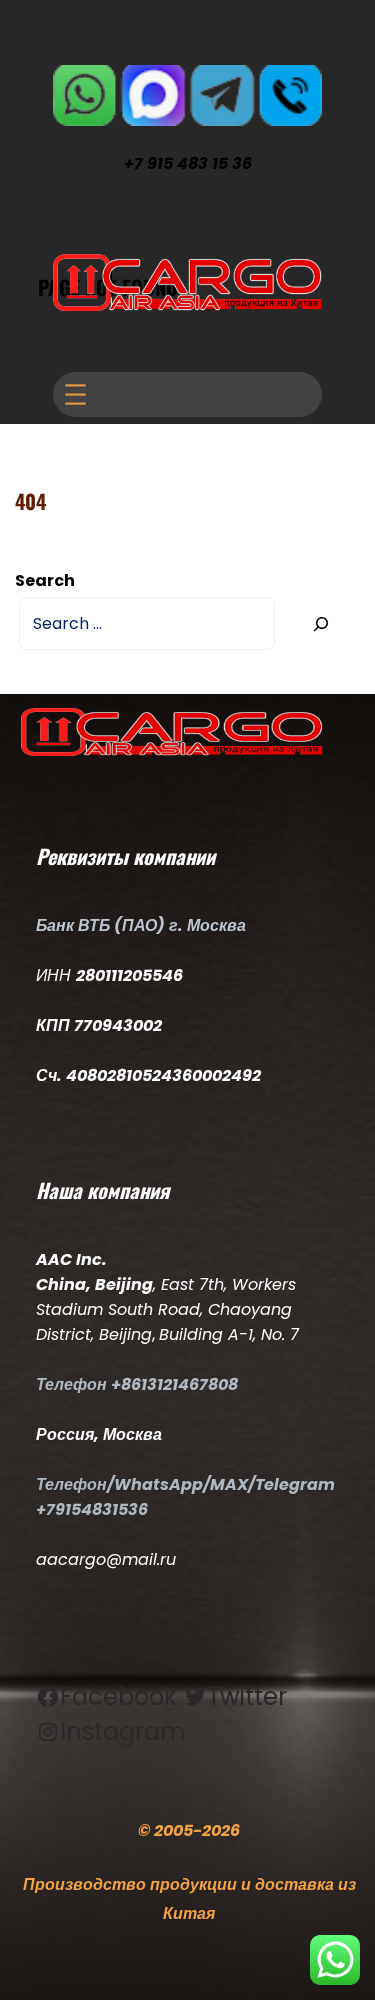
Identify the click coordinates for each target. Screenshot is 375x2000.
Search (45, 580)
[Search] (320, 623)
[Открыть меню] (75, 394)
